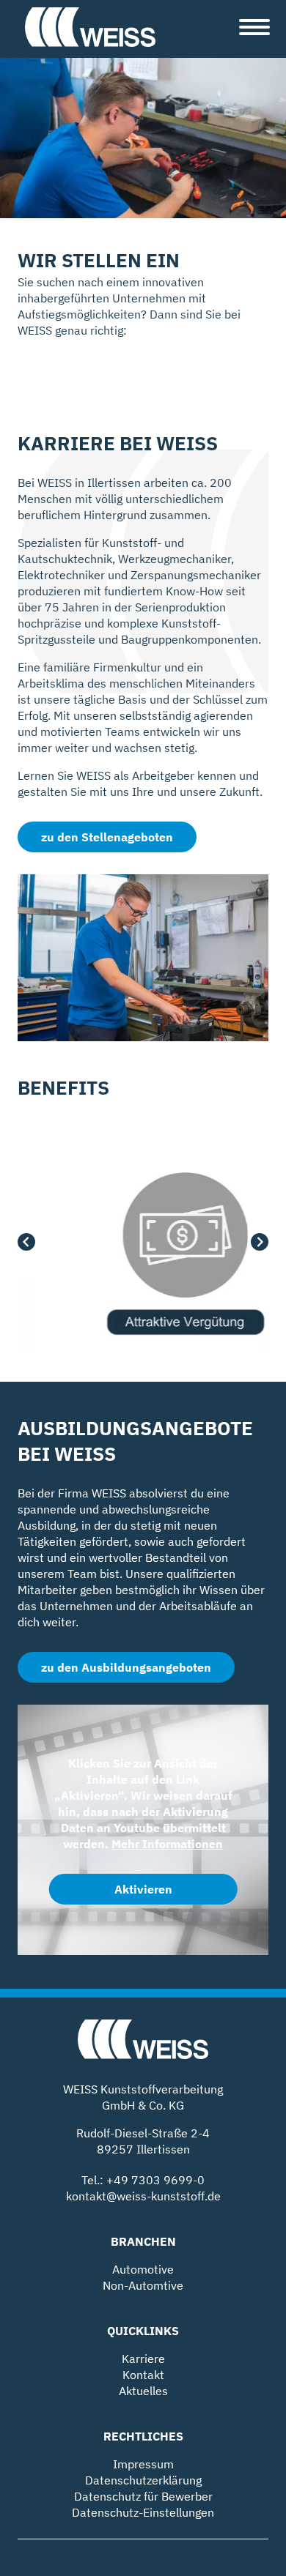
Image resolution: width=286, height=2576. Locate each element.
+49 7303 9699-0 (155, 2180)
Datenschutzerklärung (143, 2480)
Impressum (143, 2464)
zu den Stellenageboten (107, 837)
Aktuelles (143, 2391)
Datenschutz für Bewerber (143, 2496)
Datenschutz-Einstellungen (143, 2512)
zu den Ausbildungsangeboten (126, 1667)
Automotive (143, 2269)
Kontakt (143, 2375)
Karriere (143, 2359)
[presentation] (26, 1244)
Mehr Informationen (167, 1844)
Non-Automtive (143, 2285)
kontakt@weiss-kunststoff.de (143, 2196)
